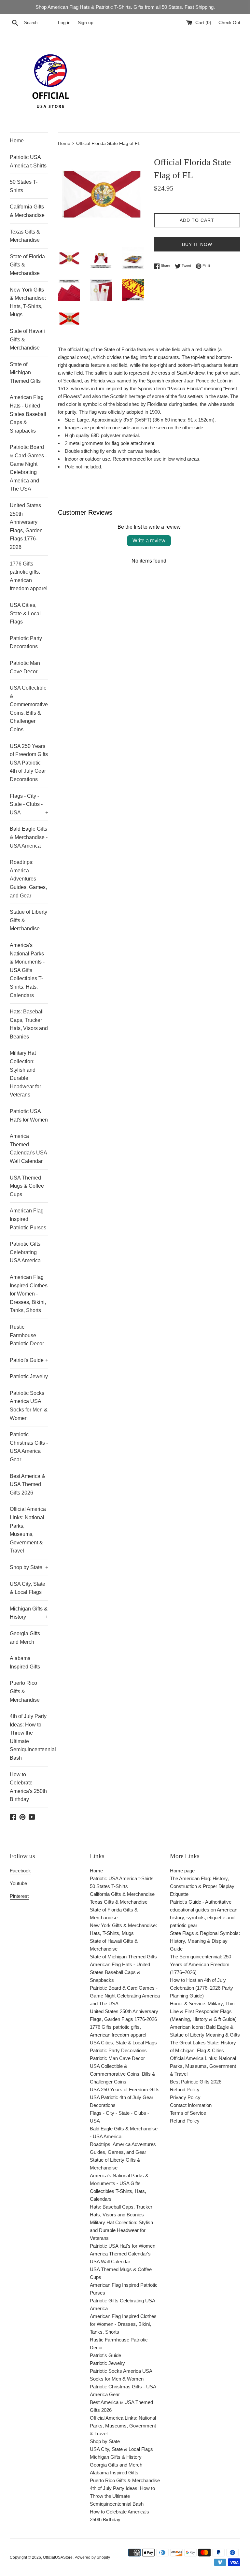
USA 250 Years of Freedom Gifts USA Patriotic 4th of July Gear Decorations (29, 763)
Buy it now (197, 244)
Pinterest (19, 1896)
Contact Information (191, 2105)
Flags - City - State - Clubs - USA (29, 804)
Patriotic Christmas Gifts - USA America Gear (29, 1447)
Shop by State (29, 1567)
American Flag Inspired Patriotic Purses (28, 1219)
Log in (64, 23)
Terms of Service (188, 2113)
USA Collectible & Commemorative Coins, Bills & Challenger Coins (29, 709)
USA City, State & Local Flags (28, 1588)
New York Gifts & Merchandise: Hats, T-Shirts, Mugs (28, 302)
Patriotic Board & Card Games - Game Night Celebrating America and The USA (28, 468)
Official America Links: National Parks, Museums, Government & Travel (28, 1530)
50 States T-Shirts (24, 186)
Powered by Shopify (92, 2557)
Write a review (149, 541)
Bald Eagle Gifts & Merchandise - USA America (29, 837)
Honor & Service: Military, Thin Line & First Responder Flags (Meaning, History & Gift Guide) (203, 2011)
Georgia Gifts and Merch (25, 1638)
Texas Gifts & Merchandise (25, 236)
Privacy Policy (185, 2097)
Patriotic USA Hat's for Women (29, 1116)
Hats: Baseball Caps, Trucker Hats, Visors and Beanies (29, 1024)
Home (17, 141)
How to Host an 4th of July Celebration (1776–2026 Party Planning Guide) (201, 1988)
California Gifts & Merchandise (27, 211)
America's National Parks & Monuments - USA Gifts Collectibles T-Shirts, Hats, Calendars (27, 970)
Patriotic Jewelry (29, 1376)
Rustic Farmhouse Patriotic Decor (27, 1335)
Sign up (86, 23)
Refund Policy (185, 2089)
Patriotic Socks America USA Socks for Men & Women (29, 1406)
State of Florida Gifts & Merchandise (27, 265)
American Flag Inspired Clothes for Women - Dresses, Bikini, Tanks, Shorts (29, 1294)
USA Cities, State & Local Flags (25, 613)
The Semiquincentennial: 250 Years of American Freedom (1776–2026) (201, 1964)
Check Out (229, 23)
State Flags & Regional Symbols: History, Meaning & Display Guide (205, 1941)
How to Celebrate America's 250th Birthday (28, 1787)
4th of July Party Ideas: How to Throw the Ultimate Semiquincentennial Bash (29, 1737)
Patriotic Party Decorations (26, 643)
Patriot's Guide (29, 1360)
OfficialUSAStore (58, 2557)
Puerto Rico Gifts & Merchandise (25, 1691)
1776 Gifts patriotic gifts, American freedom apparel (29, 576)
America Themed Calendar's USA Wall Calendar (28, 1149)
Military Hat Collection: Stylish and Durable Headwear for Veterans (25, 1074)
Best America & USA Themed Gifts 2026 (28, 1484)
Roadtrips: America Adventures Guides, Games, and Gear (28, 879)
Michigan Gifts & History (29, 1613)
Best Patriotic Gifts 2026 (196, 2082)
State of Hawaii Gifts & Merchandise (27, 339)
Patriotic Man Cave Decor (25, 667)
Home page (182, 1871)
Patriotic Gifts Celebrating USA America (25, 1252)
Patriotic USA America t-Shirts (28, 161)
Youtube (18, 1883)
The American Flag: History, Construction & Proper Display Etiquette (202, 1886)
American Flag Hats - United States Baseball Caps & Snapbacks (28, 414)
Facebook (20, 1871)
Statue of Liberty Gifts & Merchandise (28, 920)
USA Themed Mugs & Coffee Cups (27, 1186)
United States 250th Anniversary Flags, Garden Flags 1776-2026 (26, 526)
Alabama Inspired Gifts (25, 1662)
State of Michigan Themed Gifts (25, 373)
